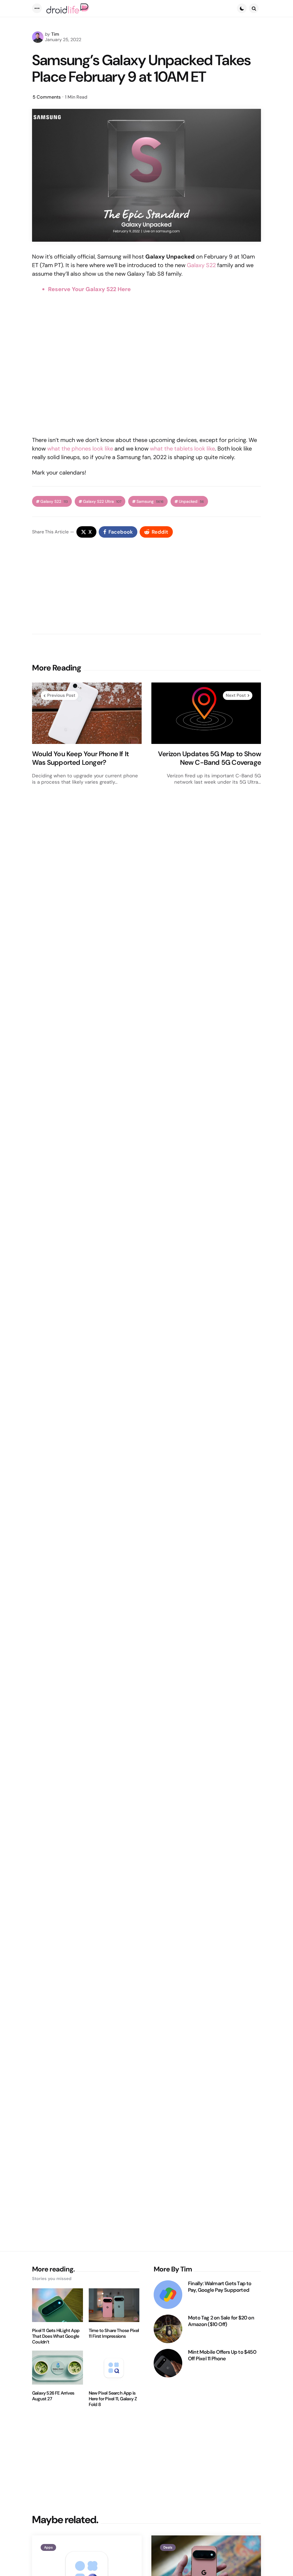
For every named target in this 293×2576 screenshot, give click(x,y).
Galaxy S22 (201, 265)
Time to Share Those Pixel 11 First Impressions (114, 2333)
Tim (55, 34)
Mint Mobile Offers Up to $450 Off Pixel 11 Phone (222, 2355)
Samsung (150, 502)
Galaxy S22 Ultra (102, 502)
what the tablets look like (182, 449)
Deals (168, 2547)
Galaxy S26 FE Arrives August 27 (53, 2396)
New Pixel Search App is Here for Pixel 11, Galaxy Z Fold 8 (113, 2399)
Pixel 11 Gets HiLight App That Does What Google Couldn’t (56, 2336)
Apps (48, 2547)
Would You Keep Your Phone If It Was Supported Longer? (80, 758)
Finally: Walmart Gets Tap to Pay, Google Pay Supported (220, 2287)
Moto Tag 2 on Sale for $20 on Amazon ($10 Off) (221, 2321)
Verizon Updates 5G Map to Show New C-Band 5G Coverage (209, 758)
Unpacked (191, 502)
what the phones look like (80, 449)
